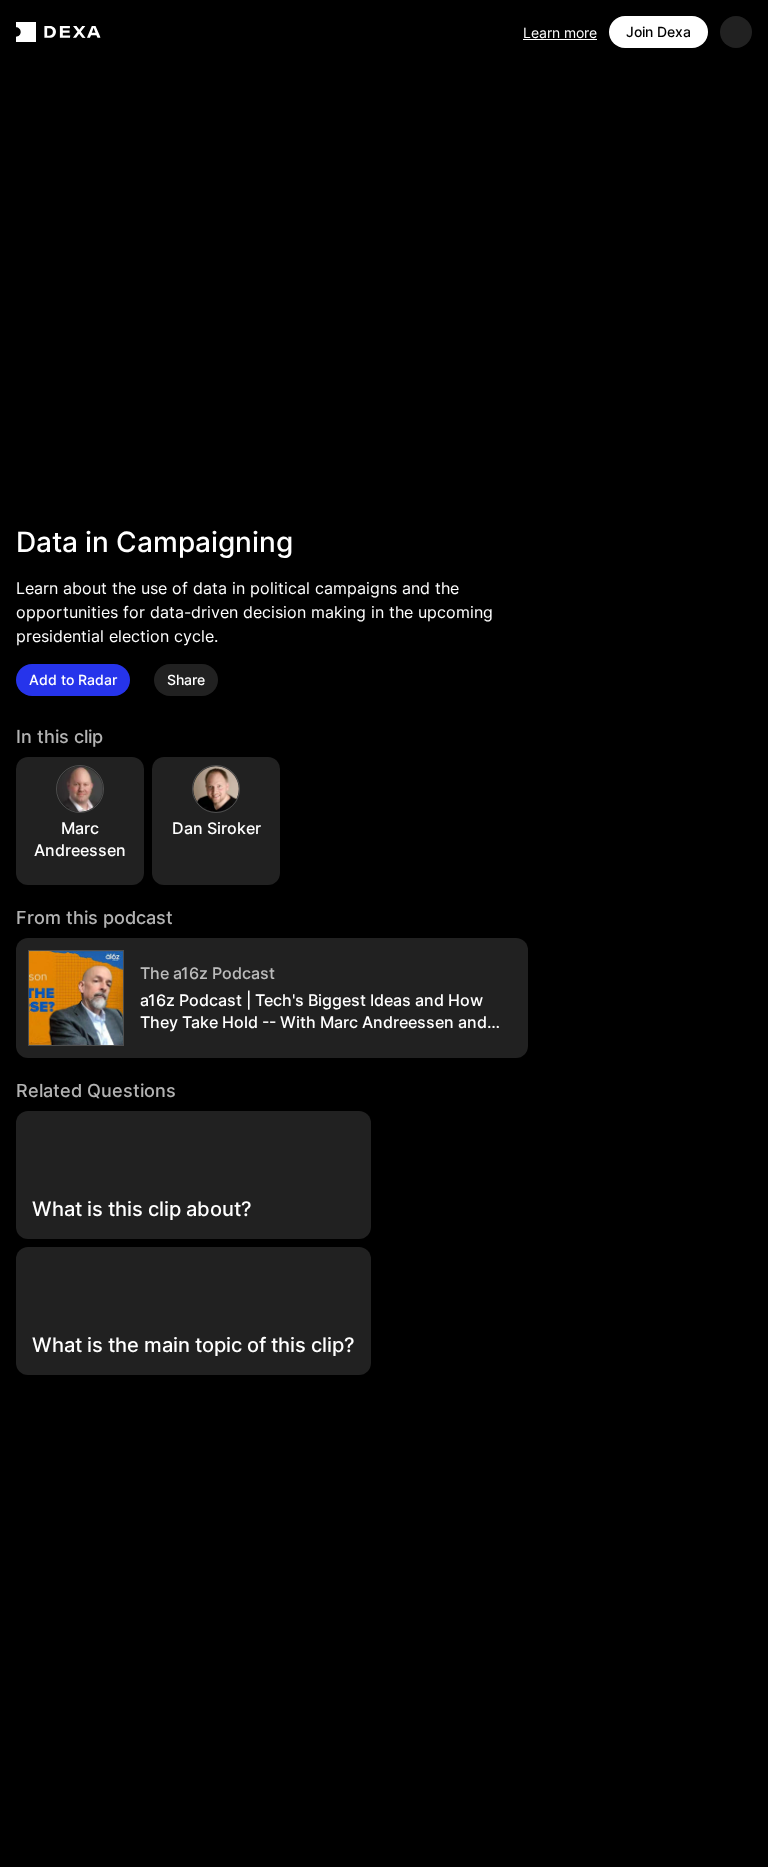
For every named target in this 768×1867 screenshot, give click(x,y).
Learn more (560, 32)
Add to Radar (73, 679)
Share (186, 679)
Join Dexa (658, 31)
